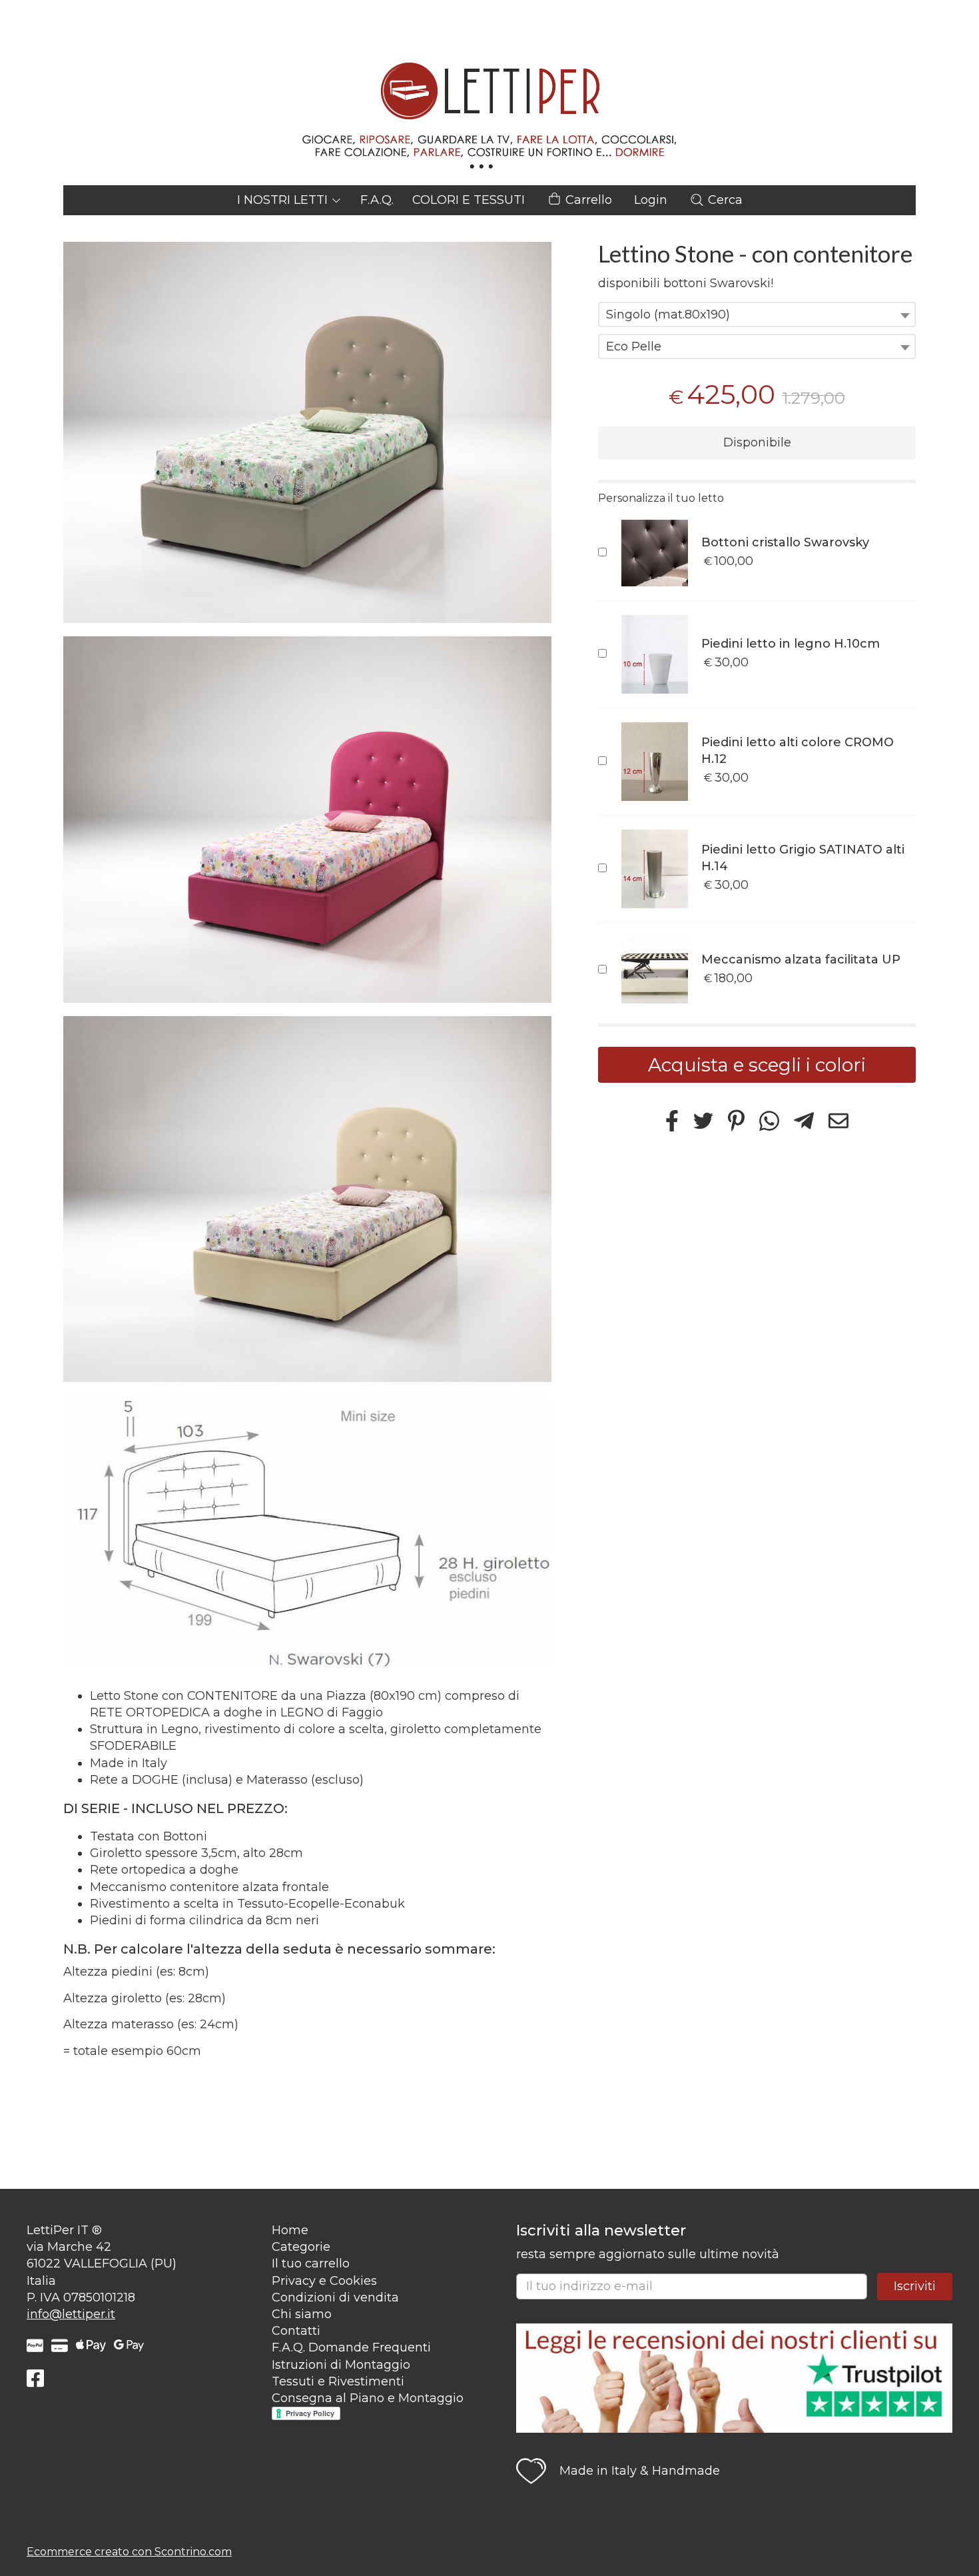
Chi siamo (302, 2314)
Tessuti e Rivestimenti (338, 2381)
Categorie (301, 2247)
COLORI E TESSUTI (469, 200)
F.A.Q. (377, 200)
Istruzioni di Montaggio (341, 2365)
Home (290, 2230)
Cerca (724, 200)
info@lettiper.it (71, 2314)
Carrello (587, 200)
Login (651, 200)
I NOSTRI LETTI (284, 200)
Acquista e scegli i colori (757, 1065)
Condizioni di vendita (335, 2297)
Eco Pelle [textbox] (634, 346)
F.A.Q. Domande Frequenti (351, 2347)
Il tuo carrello (311, 2263)
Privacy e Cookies (324, 2281)
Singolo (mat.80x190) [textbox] (668, 315)
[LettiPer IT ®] (489, 93)
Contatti (296, 2331)
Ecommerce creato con (129, 2552)
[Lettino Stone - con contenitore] (307, 432)
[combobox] (757, 315)
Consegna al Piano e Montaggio (368, 2398)
